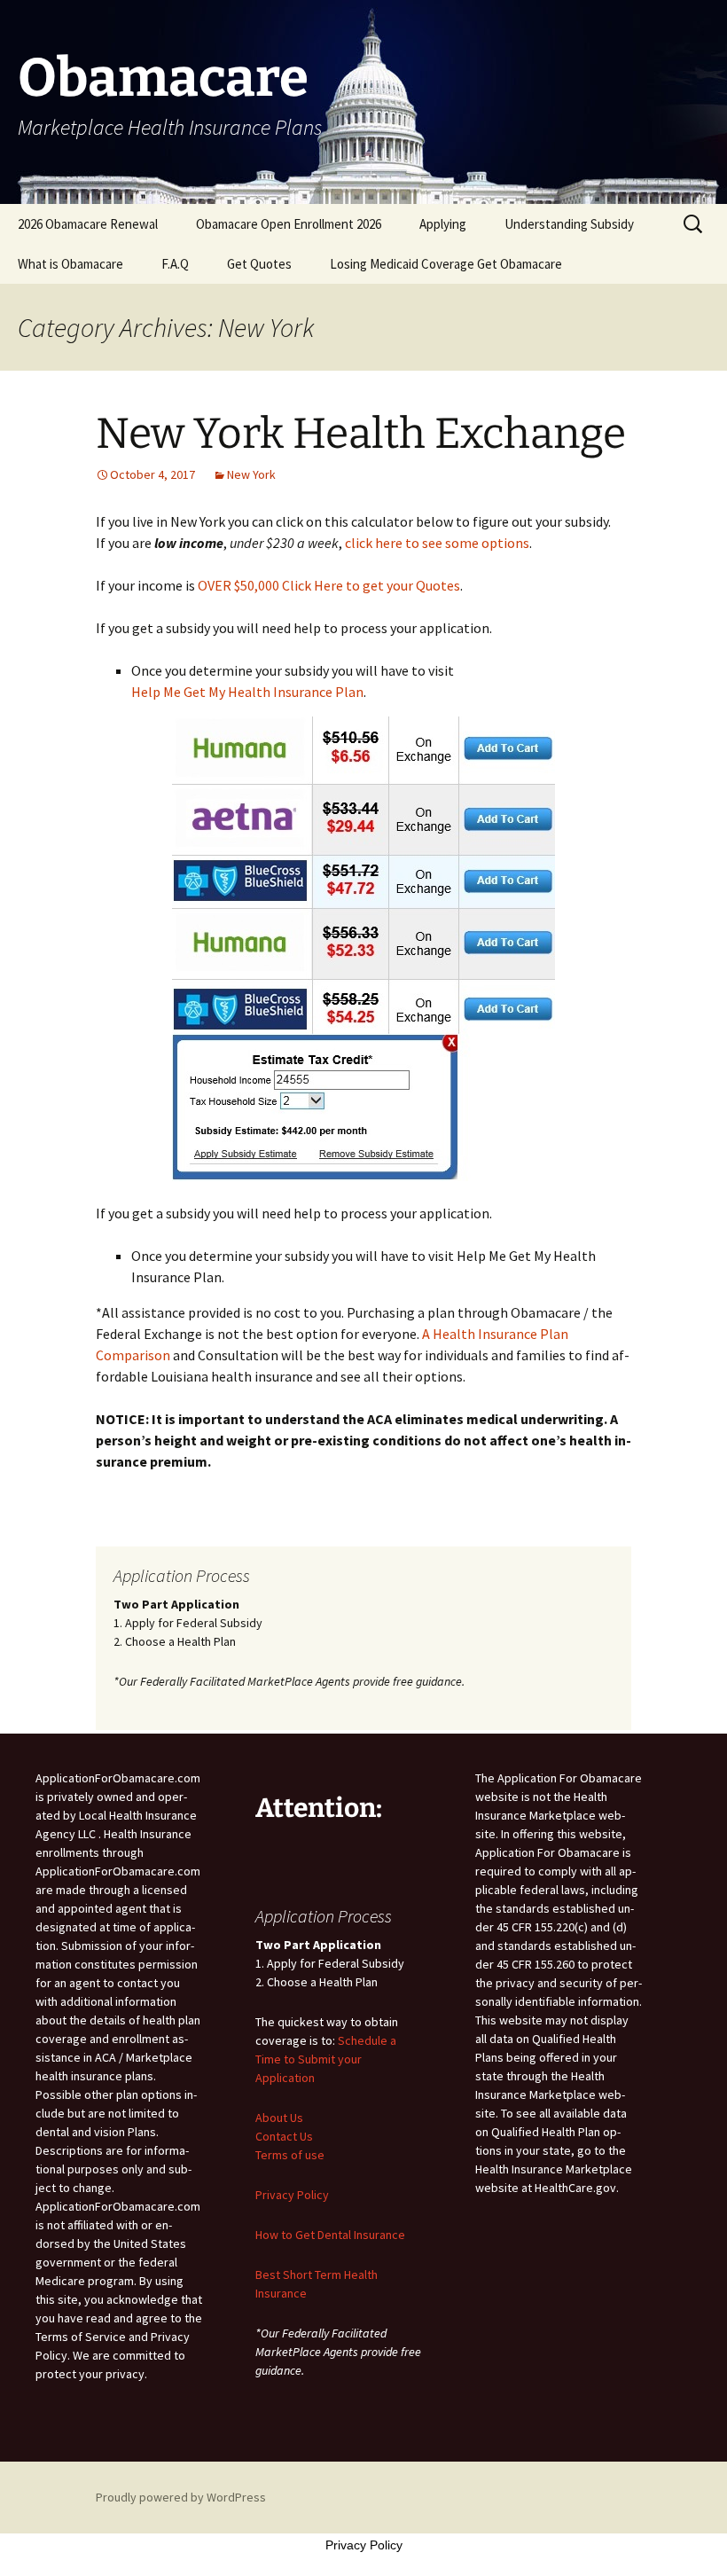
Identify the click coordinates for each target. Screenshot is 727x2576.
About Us (279, 2118)
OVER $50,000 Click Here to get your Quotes (329, 585)
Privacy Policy (292, 2195)
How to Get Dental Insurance (330, 2235)
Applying (443, 224)
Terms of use (290, 2155)
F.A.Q (175, 264)
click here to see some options (437, 543)
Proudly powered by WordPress (181, 2497)
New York (251, 474)
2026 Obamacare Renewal (88, 224)
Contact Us (284, 2136)
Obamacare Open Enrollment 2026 (289, 224)
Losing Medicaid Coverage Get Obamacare (446, 264)
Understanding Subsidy (569, 224)
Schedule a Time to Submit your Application (326, 2059)
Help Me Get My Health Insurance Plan (247, 692)
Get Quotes (259, 264)
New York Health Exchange (361, 434)
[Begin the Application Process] (363, 949)
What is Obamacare (70, 264)
